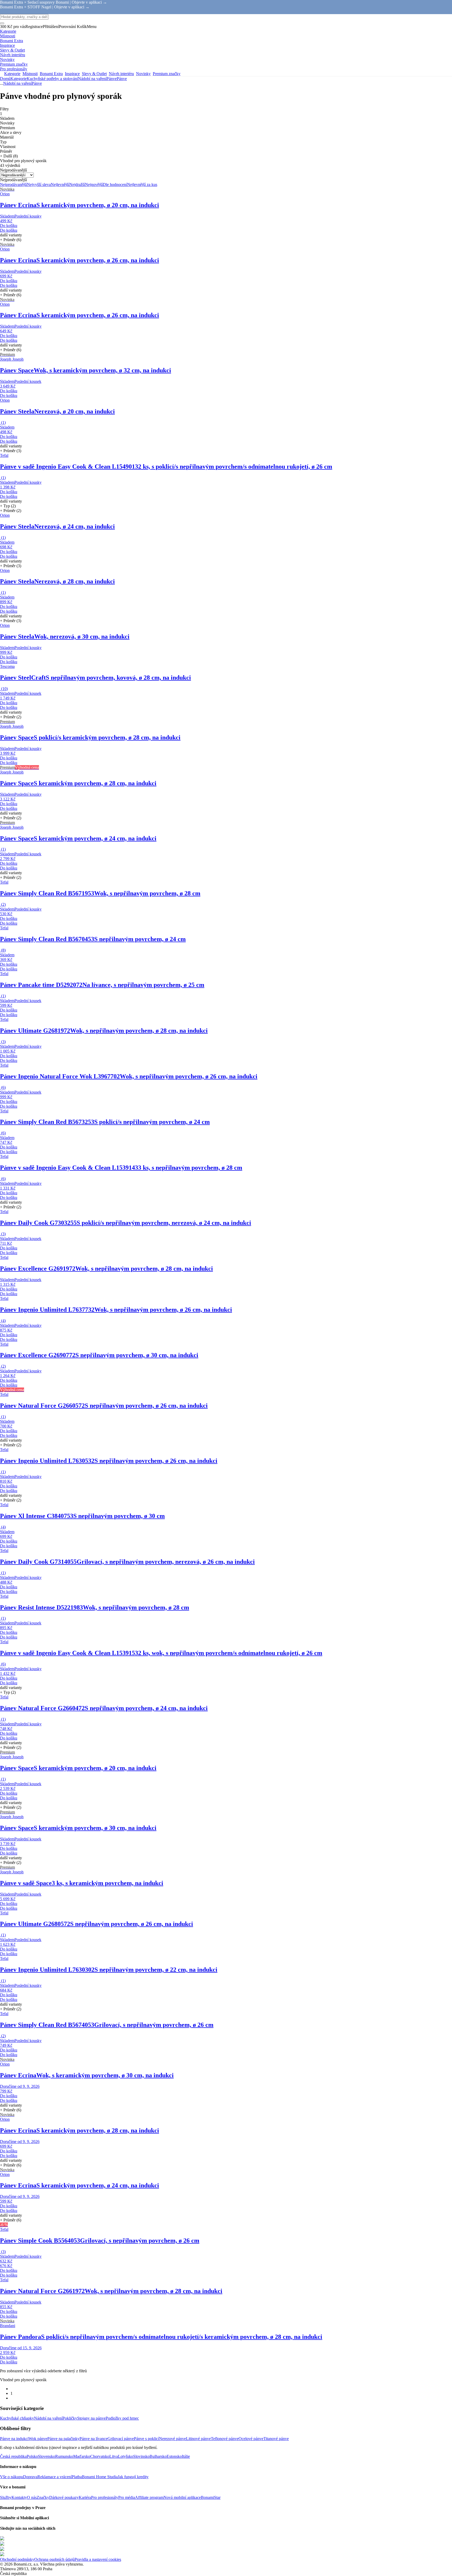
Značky (43, 2497)
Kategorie (19, 79)
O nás (32, 2497)
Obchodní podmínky (17, 2559)
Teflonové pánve (225, 2439)
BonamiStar (211, 2497)
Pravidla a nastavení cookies (98, 2559)
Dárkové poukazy (64, 2497)
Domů (5, 79)
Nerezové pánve (173, 2439)
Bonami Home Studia (100, 2477)
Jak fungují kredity (133, 2477)
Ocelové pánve (251, 2439)
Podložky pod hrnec (122, 2418)
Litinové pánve (198, 2439)
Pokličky (70, 2418)
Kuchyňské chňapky (17, 2418)
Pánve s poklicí (146, 2439)
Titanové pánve (276, 2439)
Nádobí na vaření (92, 79)
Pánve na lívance (94, 2439)
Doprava (30, 2477)
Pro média (127, 2497)
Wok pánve (38, 2439)
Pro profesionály (105, 2497)
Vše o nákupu (12, 2477)
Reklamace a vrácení (55, 2477)
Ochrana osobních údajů (54, 2559)
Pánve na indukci (14, 2439)
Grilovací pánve (121, 2439)
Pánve (122, 79)
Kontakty (19, 2497)
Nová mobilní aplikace (182, 2497)
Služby (6, 2497)
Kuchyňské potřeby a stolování (52, 79)
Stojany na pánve (91, 2418)
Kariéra (85, 2497)
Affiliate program (149, 2497)
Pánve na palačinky (63, 2439)
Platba (77, 2477)
